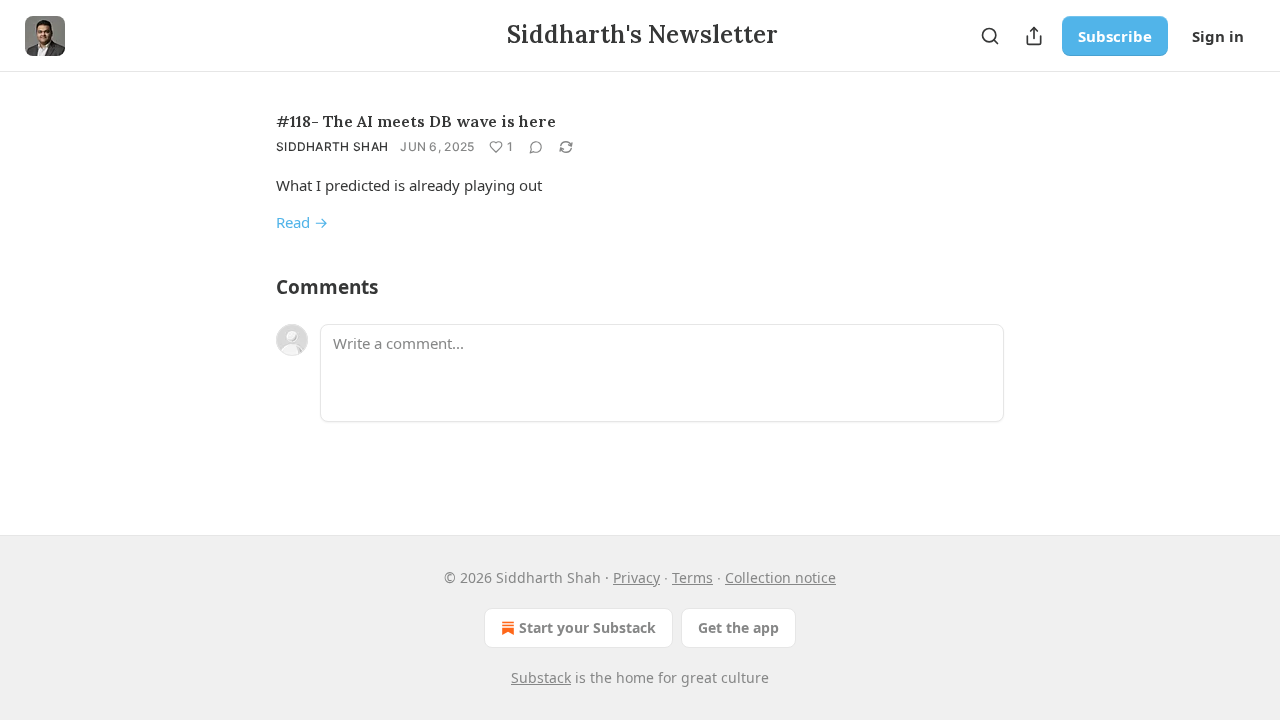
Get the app (738, 627)
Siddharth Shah (332, 146)
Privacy (636, 577)
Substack (541, 677)
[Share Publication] (1034, 36)
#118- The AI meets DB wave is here (416, 121)
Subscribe (1115, 36)
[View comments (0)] (536, 147)
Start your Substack (587, 627)
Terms (692, 577)
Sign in (1218, 36)
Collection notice (780, 577)
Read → (302, 222)
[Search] (990, 36)
